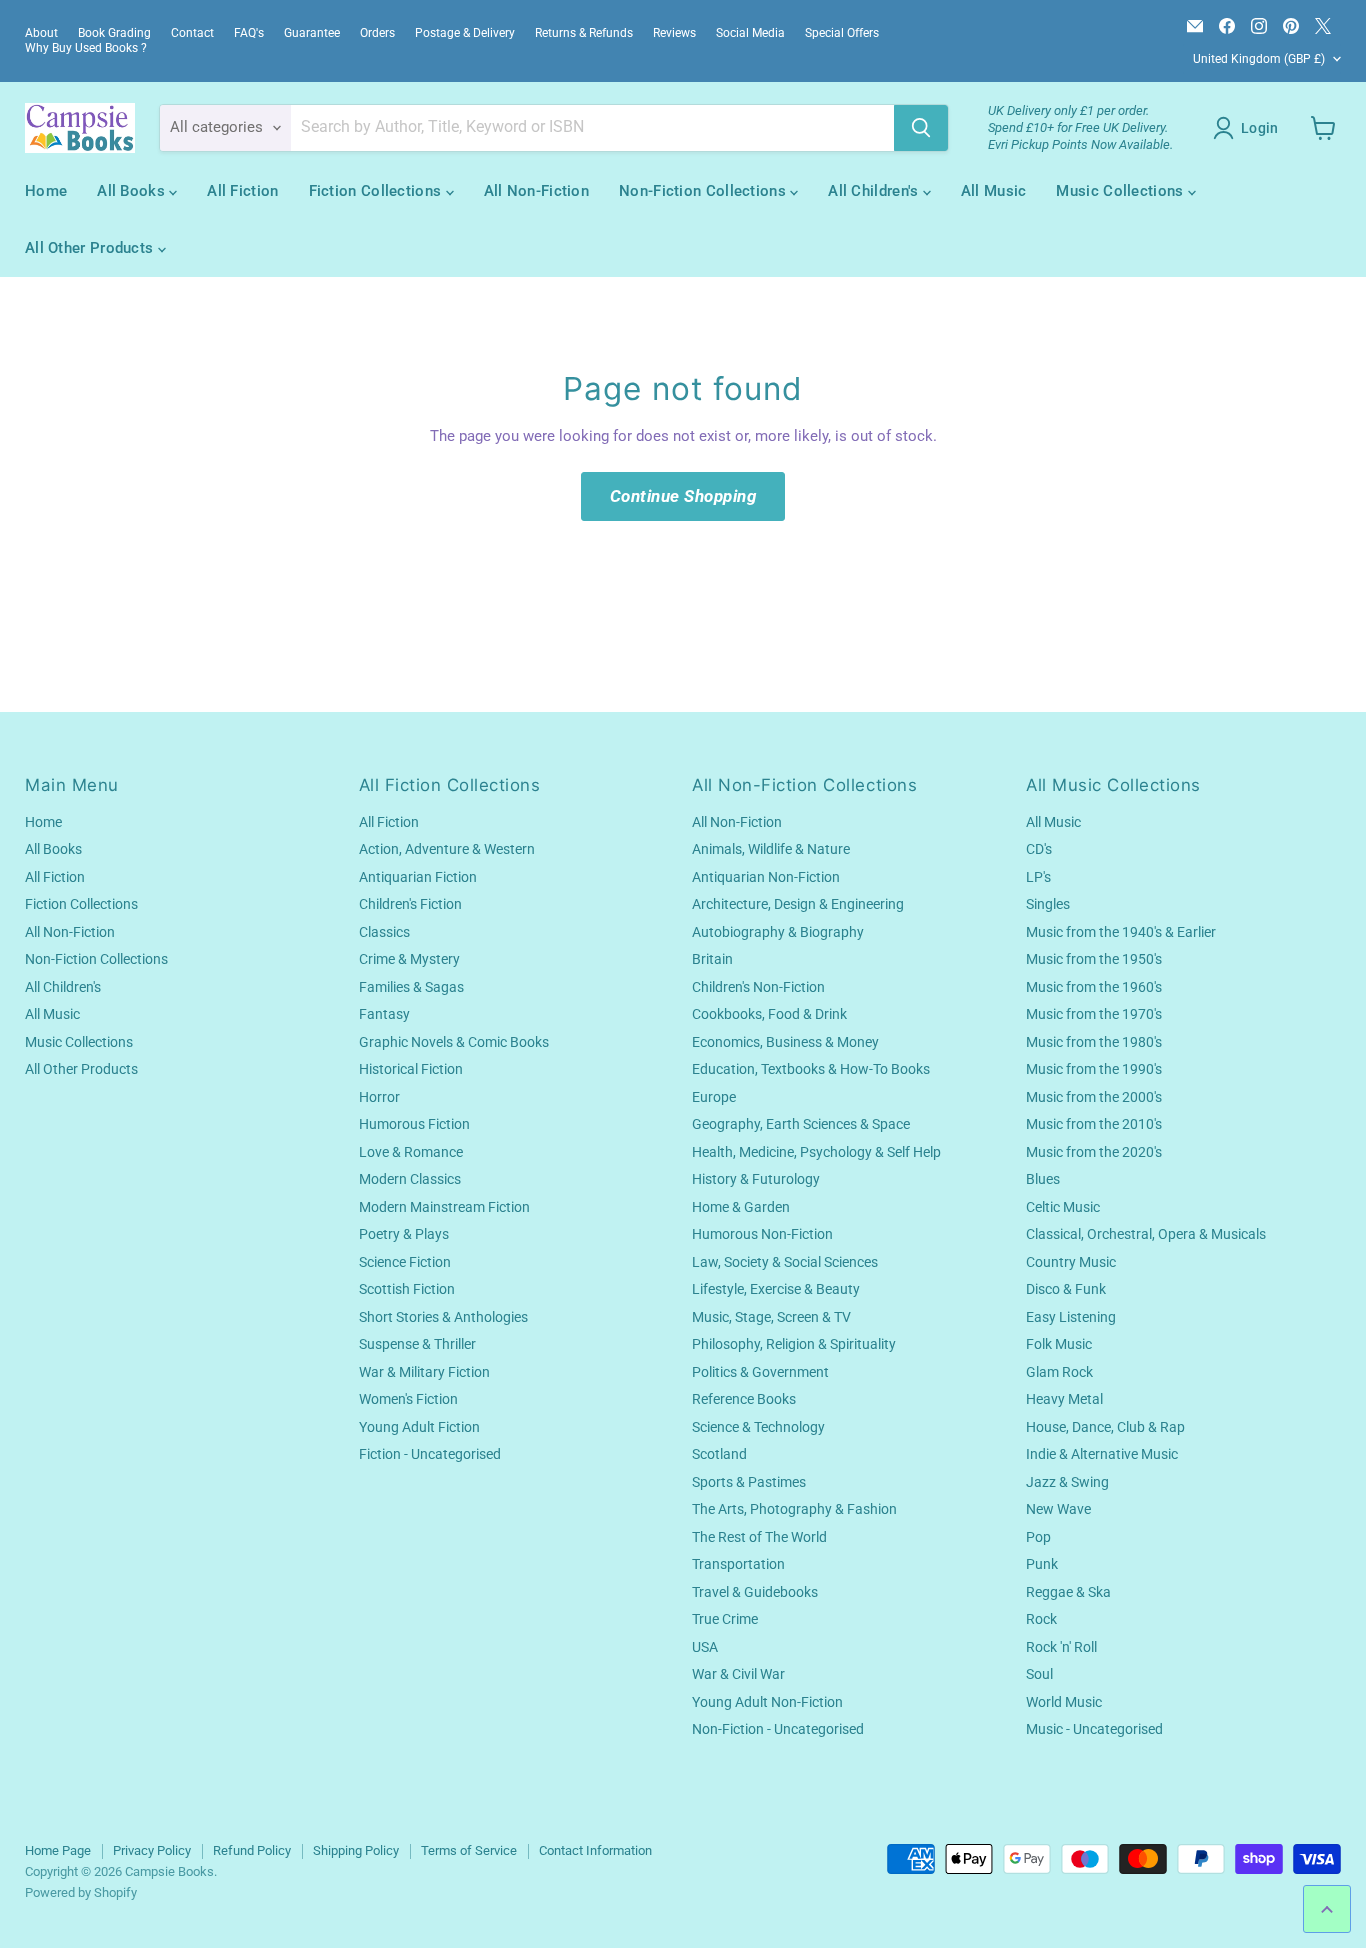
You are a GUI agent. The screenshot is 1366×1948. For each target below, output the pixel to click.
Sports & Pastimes (749, 1482)
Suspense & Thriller (417, 1344)
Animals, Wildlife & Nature (771, 849)
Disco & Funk (1066, 1289)
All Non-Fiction (537, 191)
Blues (1043, 1179)
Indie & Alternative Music (1102, 1454)
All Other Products (91, 248)
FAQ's (249, 33)
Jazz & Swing (1067, 1482)
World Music (1064, 1702)
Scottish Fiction (407, 1289)
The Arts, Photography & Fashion (794, 1509)
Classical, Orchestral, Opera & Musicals (1146, 1234)
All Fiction (242, 191)
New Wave (1058, 1509)
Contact (192, 33)
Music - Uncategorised (1094, 1729)
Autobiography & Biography (778, 932)
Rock (1041, 1619)
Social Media (750, 33)
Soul (1039, 1674)
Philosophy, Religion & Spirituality (794, 1344)
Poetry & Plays (404, 1234)
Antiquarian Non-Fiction (766, 877)
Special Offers (842, 33)
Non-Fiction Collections (704, 191)
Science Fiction (405, 1262)
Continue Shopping (683, 496)
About (41, 33)
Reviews (674, 33)
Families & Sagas (411, 987)
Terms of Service (469, 1850)
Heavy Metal (1064, 1399)
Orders (377, 33)
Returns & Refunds (584, 33)
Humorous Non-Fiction (762, 1234)
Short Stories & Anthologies (443, 1317)
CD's (1039, 849)
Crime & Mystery (409, 959)
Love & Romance (411, 1152)
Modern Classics (410, 1179)
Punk (1042, 1564)
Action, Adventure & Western (447, 849)
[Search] (921, 128)
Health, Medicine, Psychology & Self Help (816, 1152)
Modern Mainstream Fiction (444, 1207)
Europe (714, 1097)
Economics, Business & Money (785, 1042)
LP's (1038, 877)
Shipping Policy (356, 1850)
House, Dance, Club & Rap (1105, 1427)
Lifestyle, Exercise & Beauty (776, 1289)
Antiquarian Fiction (418, 877)
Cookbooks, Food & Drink (769, 1014)
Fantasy (384, 1014)
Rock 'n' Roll (1061, 1647)
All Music (994, 191)
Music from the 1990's (1094, 1069)
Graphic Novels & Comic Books (454, 1042)
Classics (384, 932)
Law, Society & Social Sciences (785, 1262)
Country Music (1071, 1262)
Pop (1038, 1537)
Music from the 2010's (1094, 1124)
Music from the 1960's (1094, 987)
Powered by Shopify (81, 1892)
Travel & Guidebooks (755, 1592)
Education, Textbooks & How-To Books (811, 1069)
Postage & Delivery (465, 33)
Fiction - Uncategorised (430, 1454)
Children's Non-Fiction (758, 987)
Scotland (719, 1454)
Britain (712, 959)
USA (705, 1647)
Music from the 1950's (1094, 959)
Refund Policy (252, 1850)
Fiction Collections (377, 191)
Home (46, 191)
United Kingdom (1259, 59)
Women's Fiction (408, 1399)
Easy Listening (1071, 1317)
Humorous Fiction (414, 1124)
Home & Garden (741, 1207)
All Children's (875, 191)
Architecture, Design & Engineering (798, 904)
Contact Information (595, 1850)
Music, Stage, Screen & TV (771, 1317)
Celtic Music (1063, 1207)
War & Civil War (738, 1674)
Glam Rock (1059, 1372)
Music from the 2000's (1094, 1097)
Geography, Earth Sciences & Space (801, 1124)
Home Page (58, 1850)
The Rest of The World (759, 1537)
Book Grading (114, 33)
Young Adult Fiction (419, 1427)
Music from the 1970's (1094, 1014)
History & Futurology (756, 1179)
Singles (1048, 904)
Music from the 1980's (1094, 1042)
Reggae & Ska (1068, 1592)
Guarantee (312, 33)
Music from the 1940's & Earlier (1121, 932)
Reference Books (744, 1399)
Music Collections (1121, 191)
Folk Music (1059, 1344)
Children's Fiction (410, 904)
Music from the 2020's (1094, 1152)
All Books (133, 191)
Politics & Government (760, 1372)
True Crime (725, 1619)
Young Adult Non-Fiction (767, 1702)
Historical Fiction (411, 1069)
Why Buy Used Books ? (86, 48)
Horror (379, 1097)
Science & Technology (758, 1427)
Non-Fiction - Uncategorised (778, 1729)
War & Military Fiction (424, 1372)
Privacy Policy (152, 1850)
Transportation (738, 1564)
